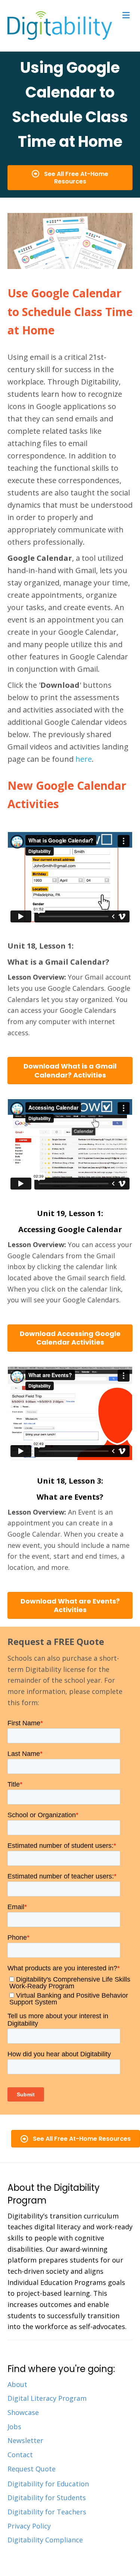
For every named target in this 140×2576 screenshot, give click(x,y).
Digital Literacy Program (47, 2398)
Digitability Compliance (45, 2540)
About (17, 2384)
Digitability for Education (48, 2484)
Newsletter (25, 2440)
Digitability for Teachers (47, 2512)
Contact (20, 2455)
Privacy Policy (29, 2526)
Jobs (14, 2427)
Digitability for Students (47, 2498)
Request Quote (32, 2469)
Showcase (23, 2412)
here (84, 759)
